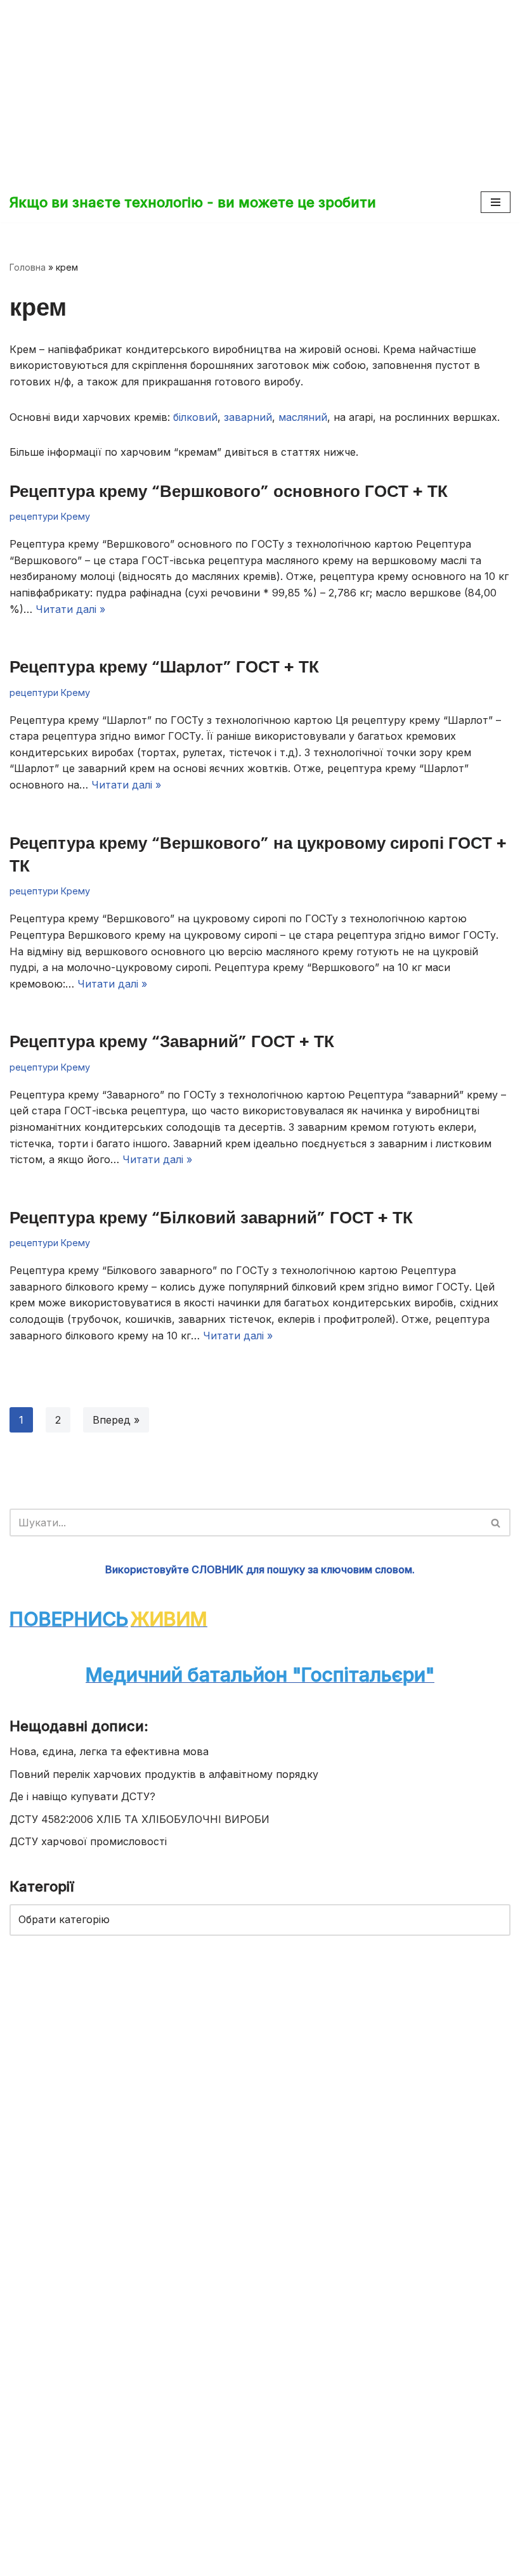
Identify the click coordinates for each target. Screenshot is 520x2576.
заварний (248, 417)
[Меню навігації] (496, 202)
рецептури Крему (50, 516)
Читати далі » (70, 609)
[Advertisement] (260, 89)
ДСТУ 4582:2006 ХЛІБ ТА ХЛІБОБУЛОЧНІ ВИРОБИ (140, 1819)
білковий (195, 417)
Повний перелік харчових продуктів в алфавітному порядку (164, 1774)
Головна (28, 267)
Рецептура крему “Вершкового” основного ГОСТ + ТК (229, 491)
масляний (303, 417)
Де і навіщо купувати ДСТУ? (82, 1796)
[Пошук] (496, 1523)
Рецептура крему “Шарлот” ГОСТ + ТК (164, 667)
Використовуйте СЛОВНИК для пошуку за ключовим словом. (260, 1569)
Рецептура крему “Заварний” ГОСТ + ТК (172, 1041)
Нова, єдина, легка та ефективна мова (109, 1751)
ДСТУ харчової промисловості (88, 1841)
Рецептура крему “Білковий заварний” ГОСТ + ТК (211, 1218)
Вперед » (116, 1420)
